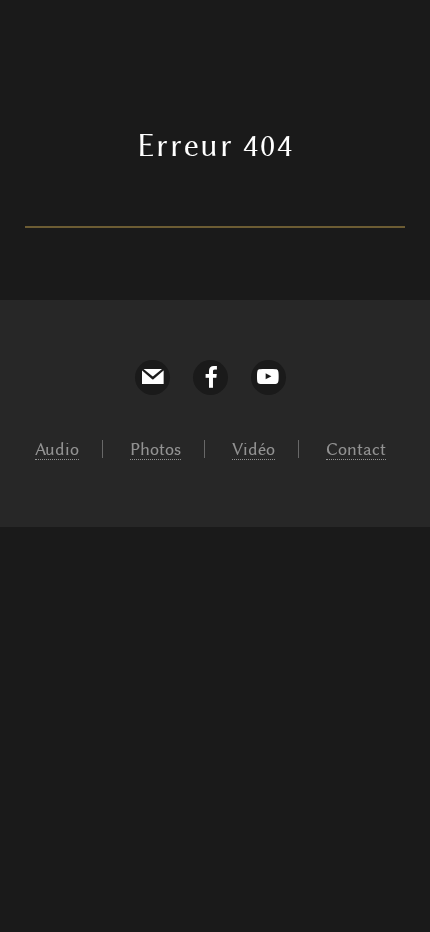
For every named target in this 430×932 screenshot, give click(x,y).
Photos (155, 449)
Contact (356, 449)
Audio (57, 449)
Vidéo (253, 449)
